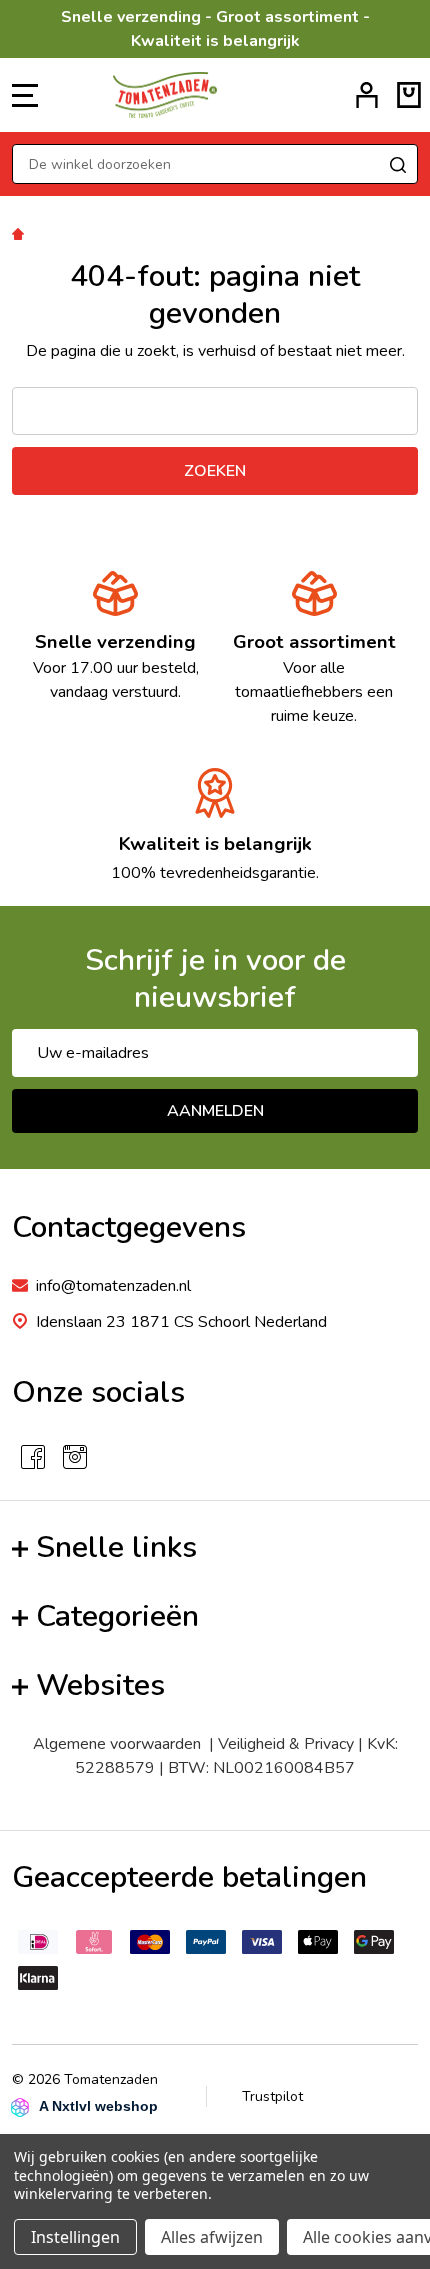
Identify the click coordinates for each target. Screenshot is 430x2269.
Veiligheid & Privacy (286, 1744)
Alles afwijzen (212, 2237)
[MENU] (25, 95)
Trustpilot (272, 2096)
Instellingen (75, 2237)
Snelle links (116, 1547)
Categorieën (117, 1616)
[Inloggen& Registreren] (367, 95)
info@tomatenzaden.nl (113, 1286)
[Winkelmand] (409, 95)
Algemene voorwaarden (121, 1744)
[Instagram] (75, 1457)
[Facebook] (33, 1457)
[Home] (21, 233)
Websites (100, 1685)
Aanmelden (215, 1111)
